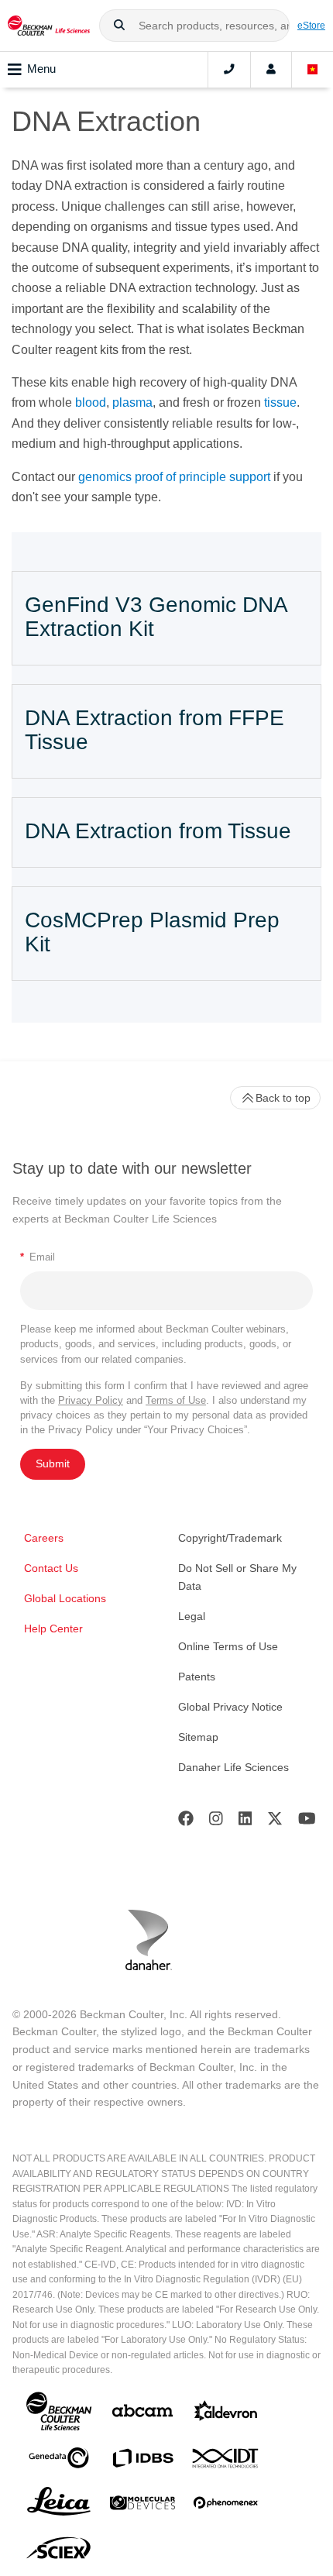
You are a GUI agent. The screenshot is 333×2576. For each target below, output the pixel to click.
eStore (311, 25)
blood (91, 402)
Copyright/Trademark (230, 1538)
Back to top (283, 1098)
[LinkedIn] (245, 1822)
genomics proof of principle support (174, 477)
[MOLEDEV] (142, 2506)
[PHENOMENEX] (226, 2505)
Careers (44, 1538)
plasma (132, 402)
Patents (197, 1677)
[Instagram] (216, 1822)
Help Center (53, 1628)
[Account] (271, 70)
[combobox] (194, 26)
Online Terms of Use (228, 1646)
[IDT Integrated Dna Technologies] (226, 2461)
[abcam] (142, 2414)
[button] (119, 26)
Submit (53, 1463)
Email (38, 1257)
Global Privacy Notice (230, 1707)
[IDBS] (142, 2462)
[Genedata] (59, 2461)
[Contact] (229, 70)
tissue (280, 402)
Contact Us (51, 1568)
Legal (192, 1616)
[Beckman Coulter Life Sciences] (49, 26)
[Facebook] (186, 1822)
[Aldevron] (226, 2414)
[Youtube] (307, 1822)
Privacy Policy (91, 1400)
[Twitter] (275, 1822)
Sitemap (198, 1737)
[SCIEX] (59, 2552)
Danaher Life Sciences (233, 1767)
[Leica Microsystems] (59, 2505)
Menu (41, 69)
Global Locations (65, 1598)
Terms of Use (176, 1400)
